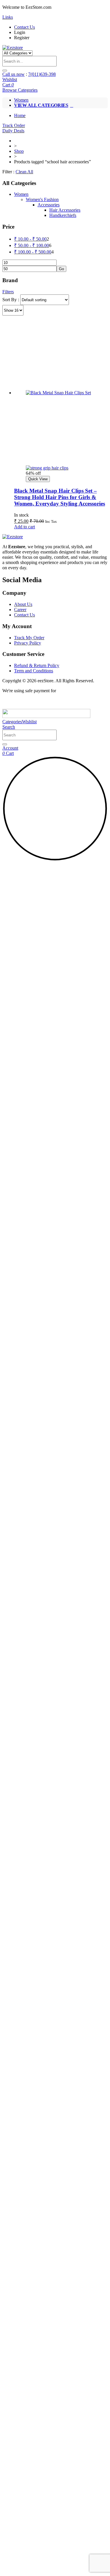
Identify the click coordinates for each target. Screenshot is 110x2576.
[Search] (5, 744)
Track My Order (29, 638)
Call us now (13, 74)
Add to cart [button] (24, 527)
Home (20, 115)
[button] (9, 727)
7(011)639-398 (42, 74)
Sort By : (11, 300)
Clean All (24, 172)
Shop (19, 151)
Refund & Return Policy (37, 665)
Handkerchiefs (63, 215)
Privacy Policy (28, 643)
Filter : (8, 172)
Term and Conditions (34, 671)
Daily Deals (13, 131)
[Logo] (13, 48)
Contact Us (24, 27)
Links (8, 17)
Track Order (14, 125)
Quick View (38, 479)
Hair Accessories (65, 210)
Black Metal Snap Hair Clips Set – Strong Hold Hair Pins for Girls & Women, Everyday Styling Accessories (60, 497)
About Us (23, 604)
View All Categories (41, 105)
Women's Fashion (42, 199)
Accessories (49, 205)
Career (20, 610)
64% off (33, 473)
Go (61, 269)
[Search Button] (5, 71)
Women (21, 100)
